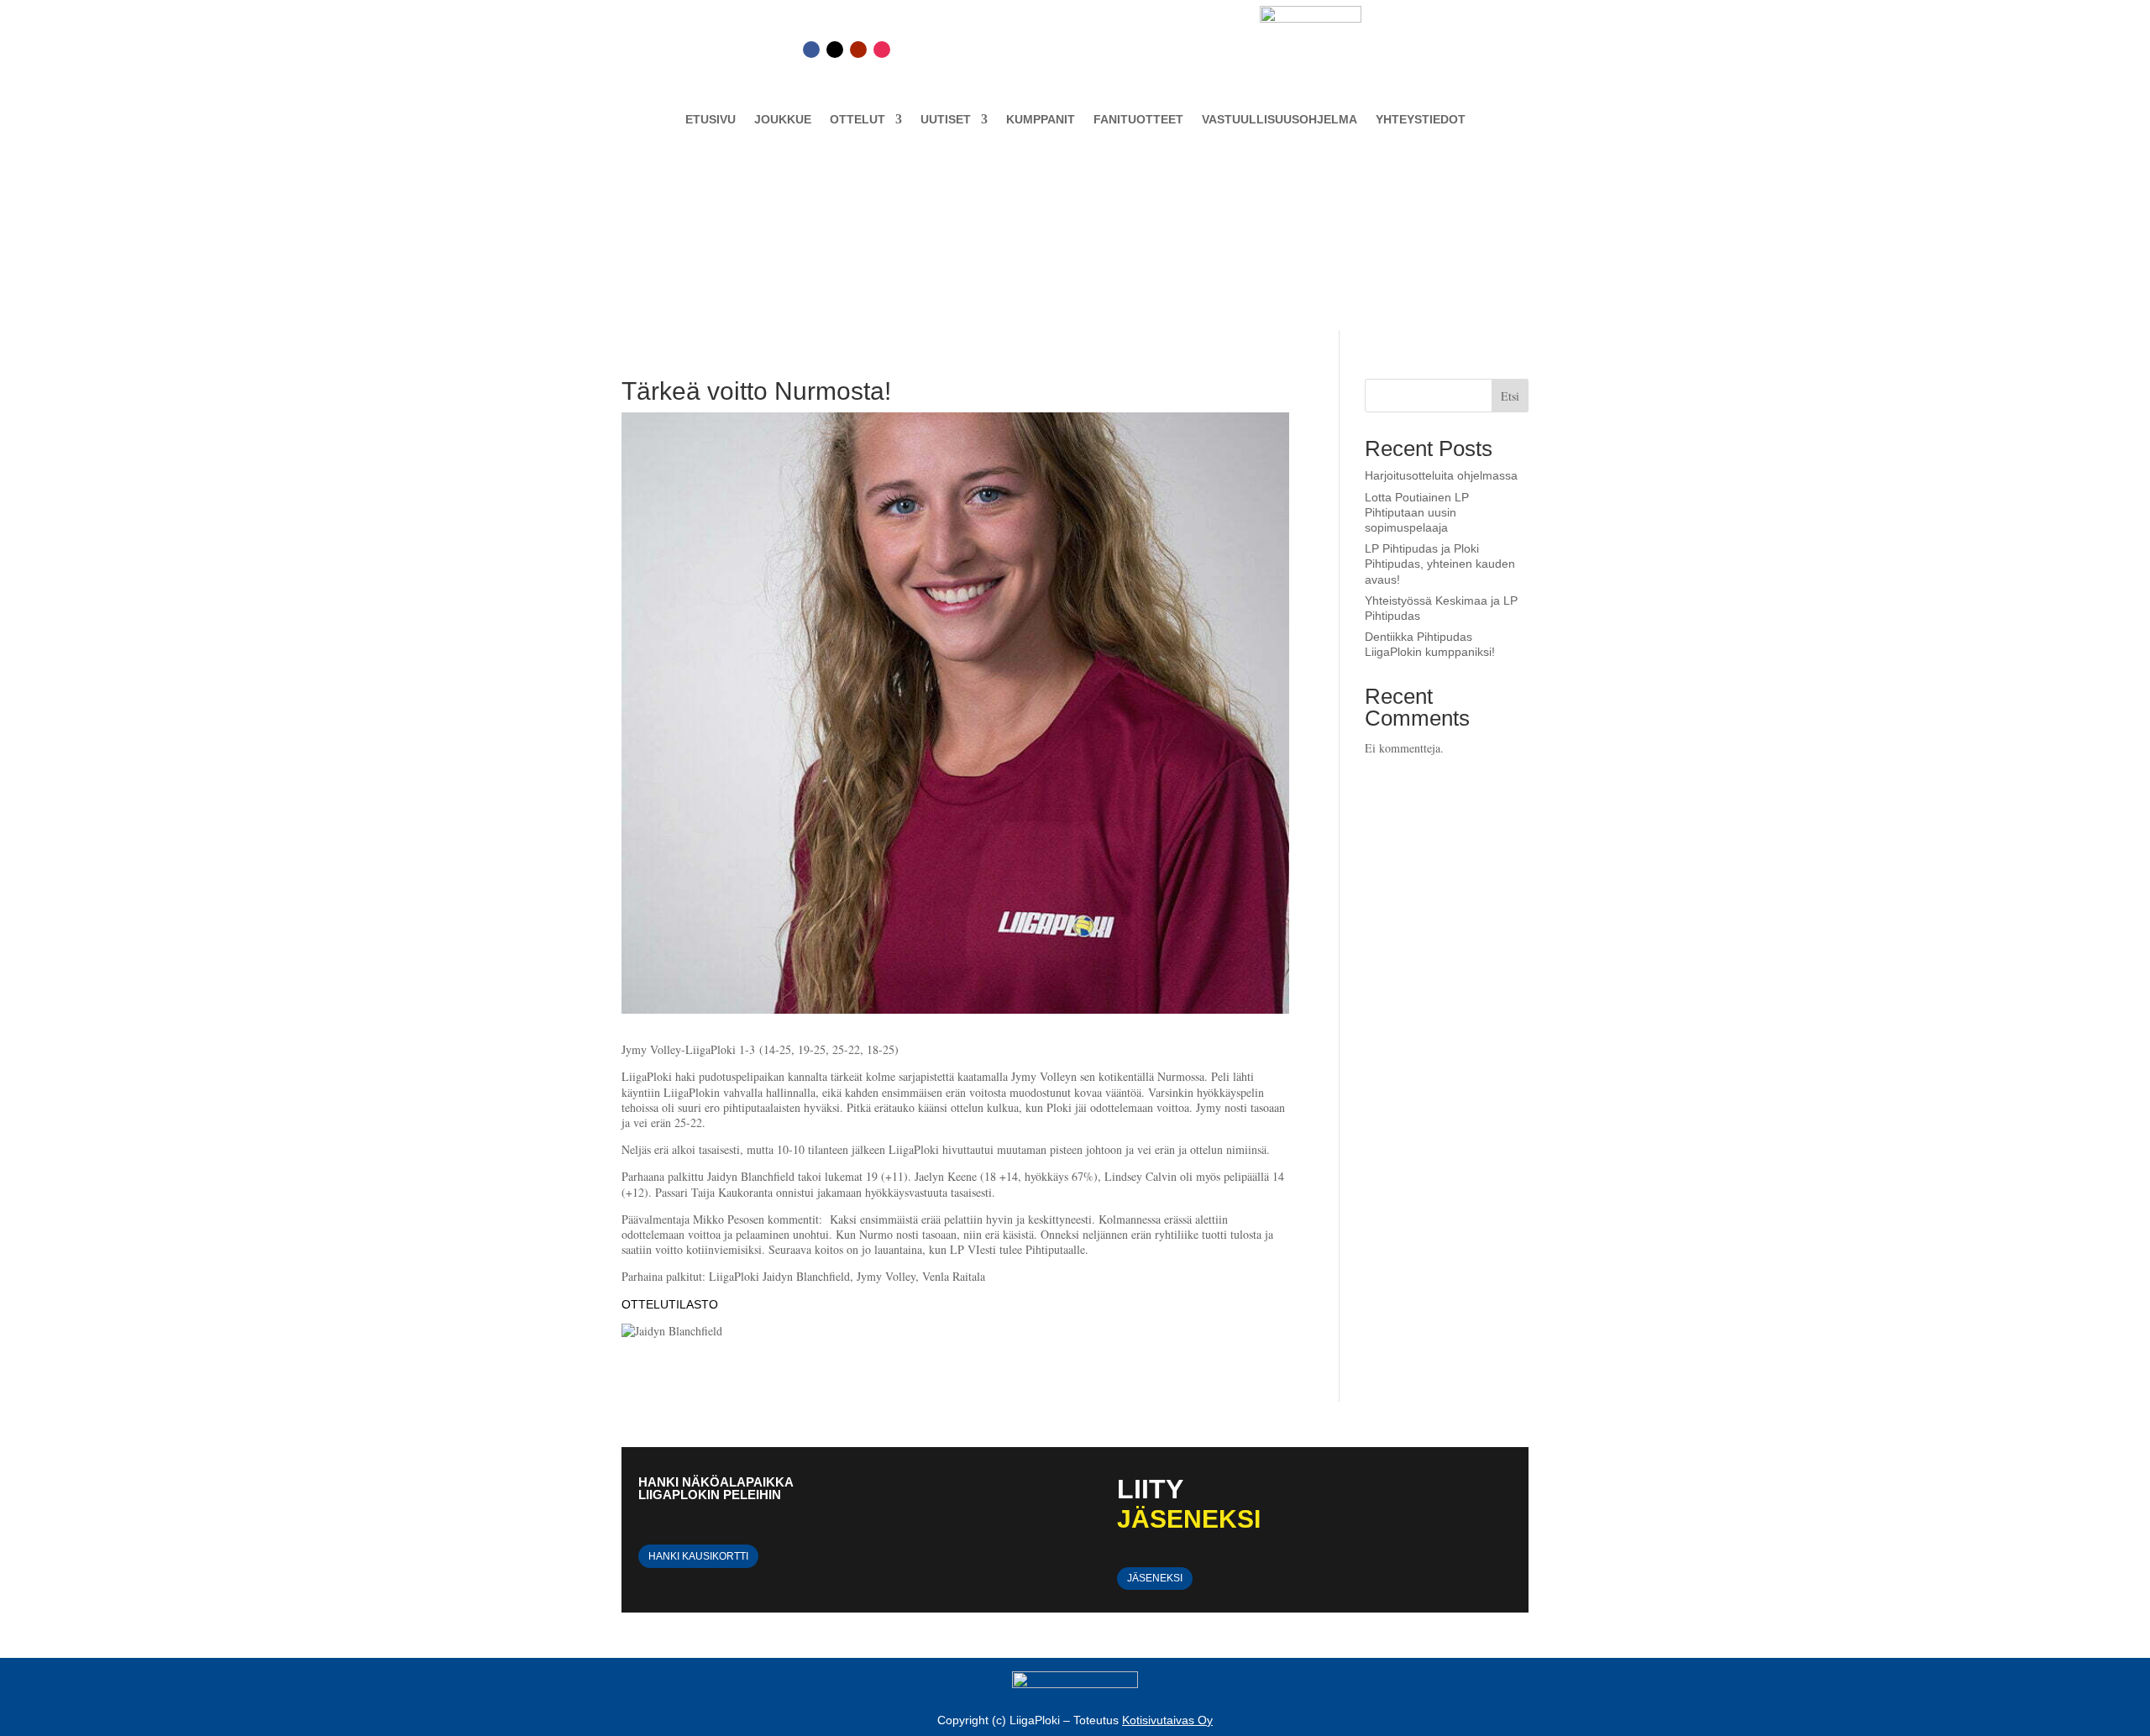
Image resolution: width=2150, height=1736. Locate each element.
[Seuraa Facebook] (811, 50)
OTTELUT (857, 120)
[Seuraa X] (835, 50)
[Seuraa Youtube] (858, 50)
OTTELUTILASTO (670, 1304)
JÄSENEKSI (1155, 1578)
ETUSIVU (711, 120)
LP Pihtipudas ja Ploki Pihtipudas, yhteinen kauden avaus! (1440, 564)
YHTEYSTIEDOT (1421, 120)
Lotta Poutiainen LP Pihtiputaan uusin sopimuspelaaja (1417, 512)
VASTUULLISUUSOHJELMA (1280, 120)
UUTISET (946, 120)
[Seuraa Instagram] (882, 50)
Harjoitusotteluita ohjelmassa (1441, 475)
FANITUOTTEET (1138, 120)
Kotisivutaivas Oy (1167, 1720)
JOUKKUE (783, 120)
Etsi (1510, 396)
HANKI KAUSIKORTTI (698, 1556)
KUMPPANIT (1041, 120)
